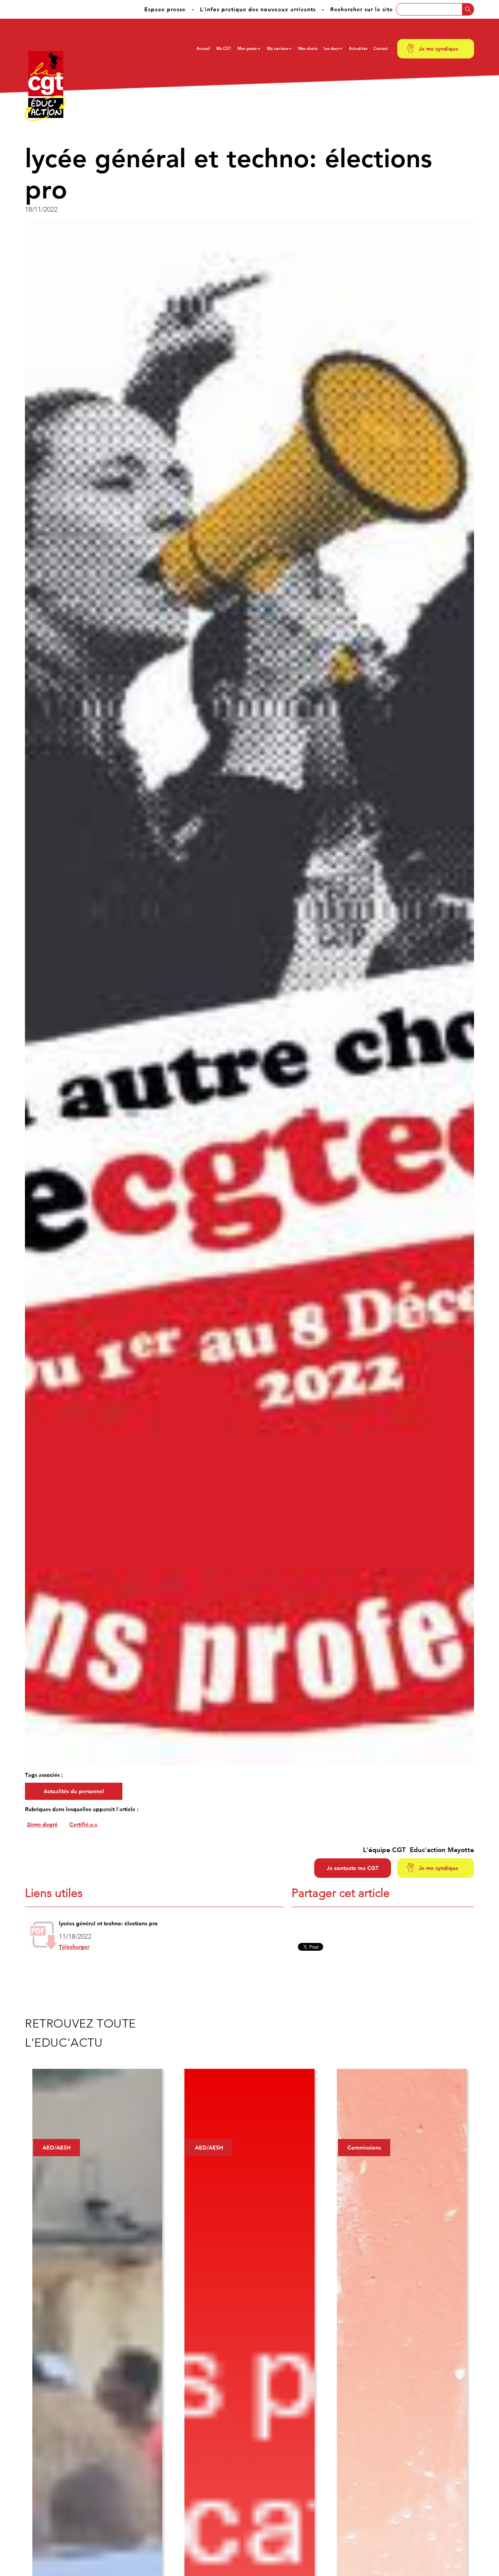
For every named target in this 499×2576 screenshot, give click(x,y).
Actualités (358, 49)
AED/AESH (57, 2148)
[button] (249, 49)
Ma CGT (224, 49)
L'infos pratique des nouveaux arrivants (258, 9)
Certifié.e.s (83, 1824)
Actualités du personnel (74, 1791)
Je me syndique (439, 49)
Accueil (203, 49)
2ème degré (42, 1824)
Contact (381, 49)
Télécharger (74, 1947)
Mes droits (308, 49)
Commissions (364, 2148)
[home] (46, 86)
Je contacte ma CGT (353, 1868)
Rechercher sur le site (362, 9)
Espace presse (165, 9)
